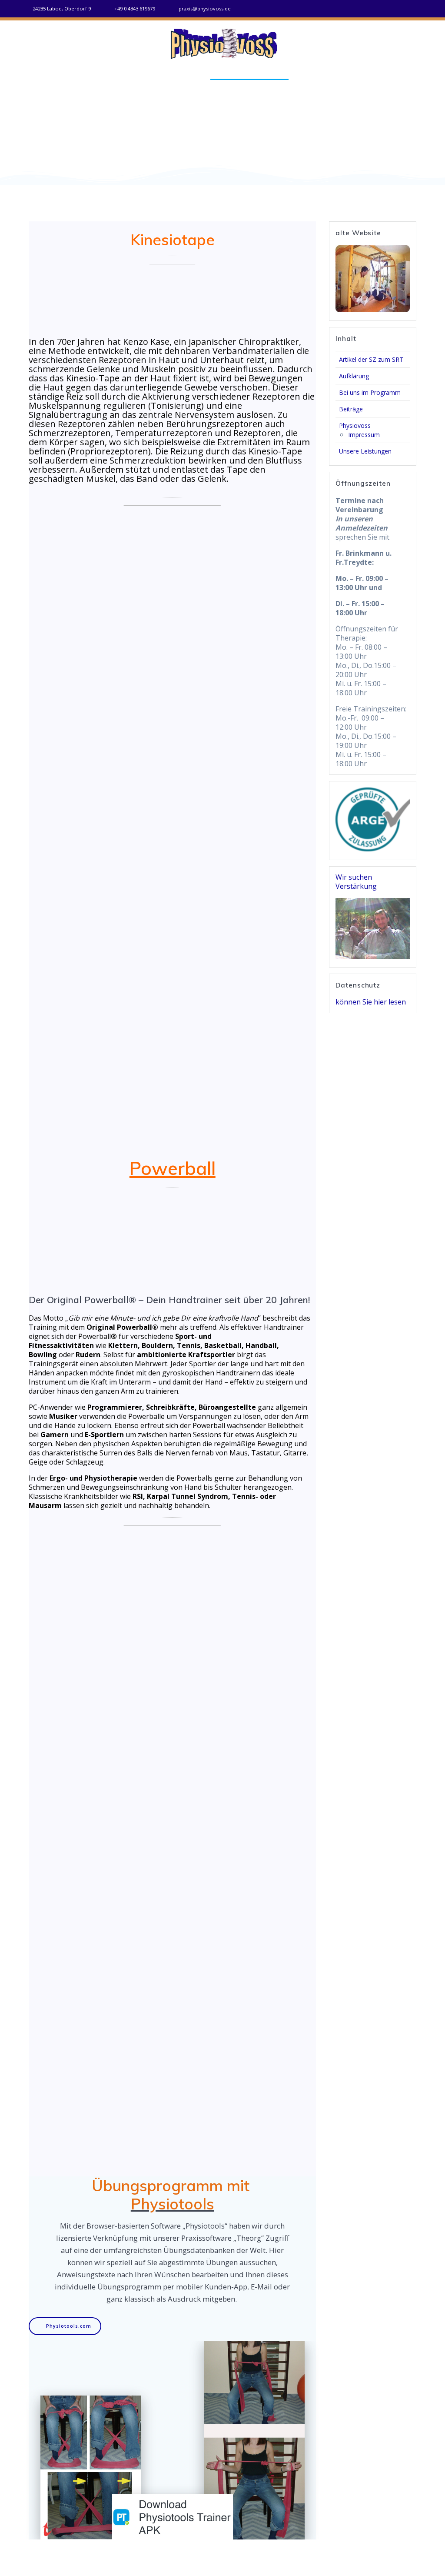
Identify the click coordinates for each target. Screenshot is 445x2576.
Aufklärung (354, 376)
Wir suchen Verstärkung (356, 882)
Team (351, 74)
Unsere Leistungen (365, 451)
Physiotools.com (69, 2326)
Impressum (364, 435)
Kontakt (388, 74)
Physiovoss (355, 425)
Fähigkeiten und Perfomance (146, 74)
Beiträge (315, 74)
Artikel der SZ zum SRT (371, 359)
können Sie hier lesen (371, 1002)
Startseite (61, 74)
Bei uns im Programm (249, 74)
